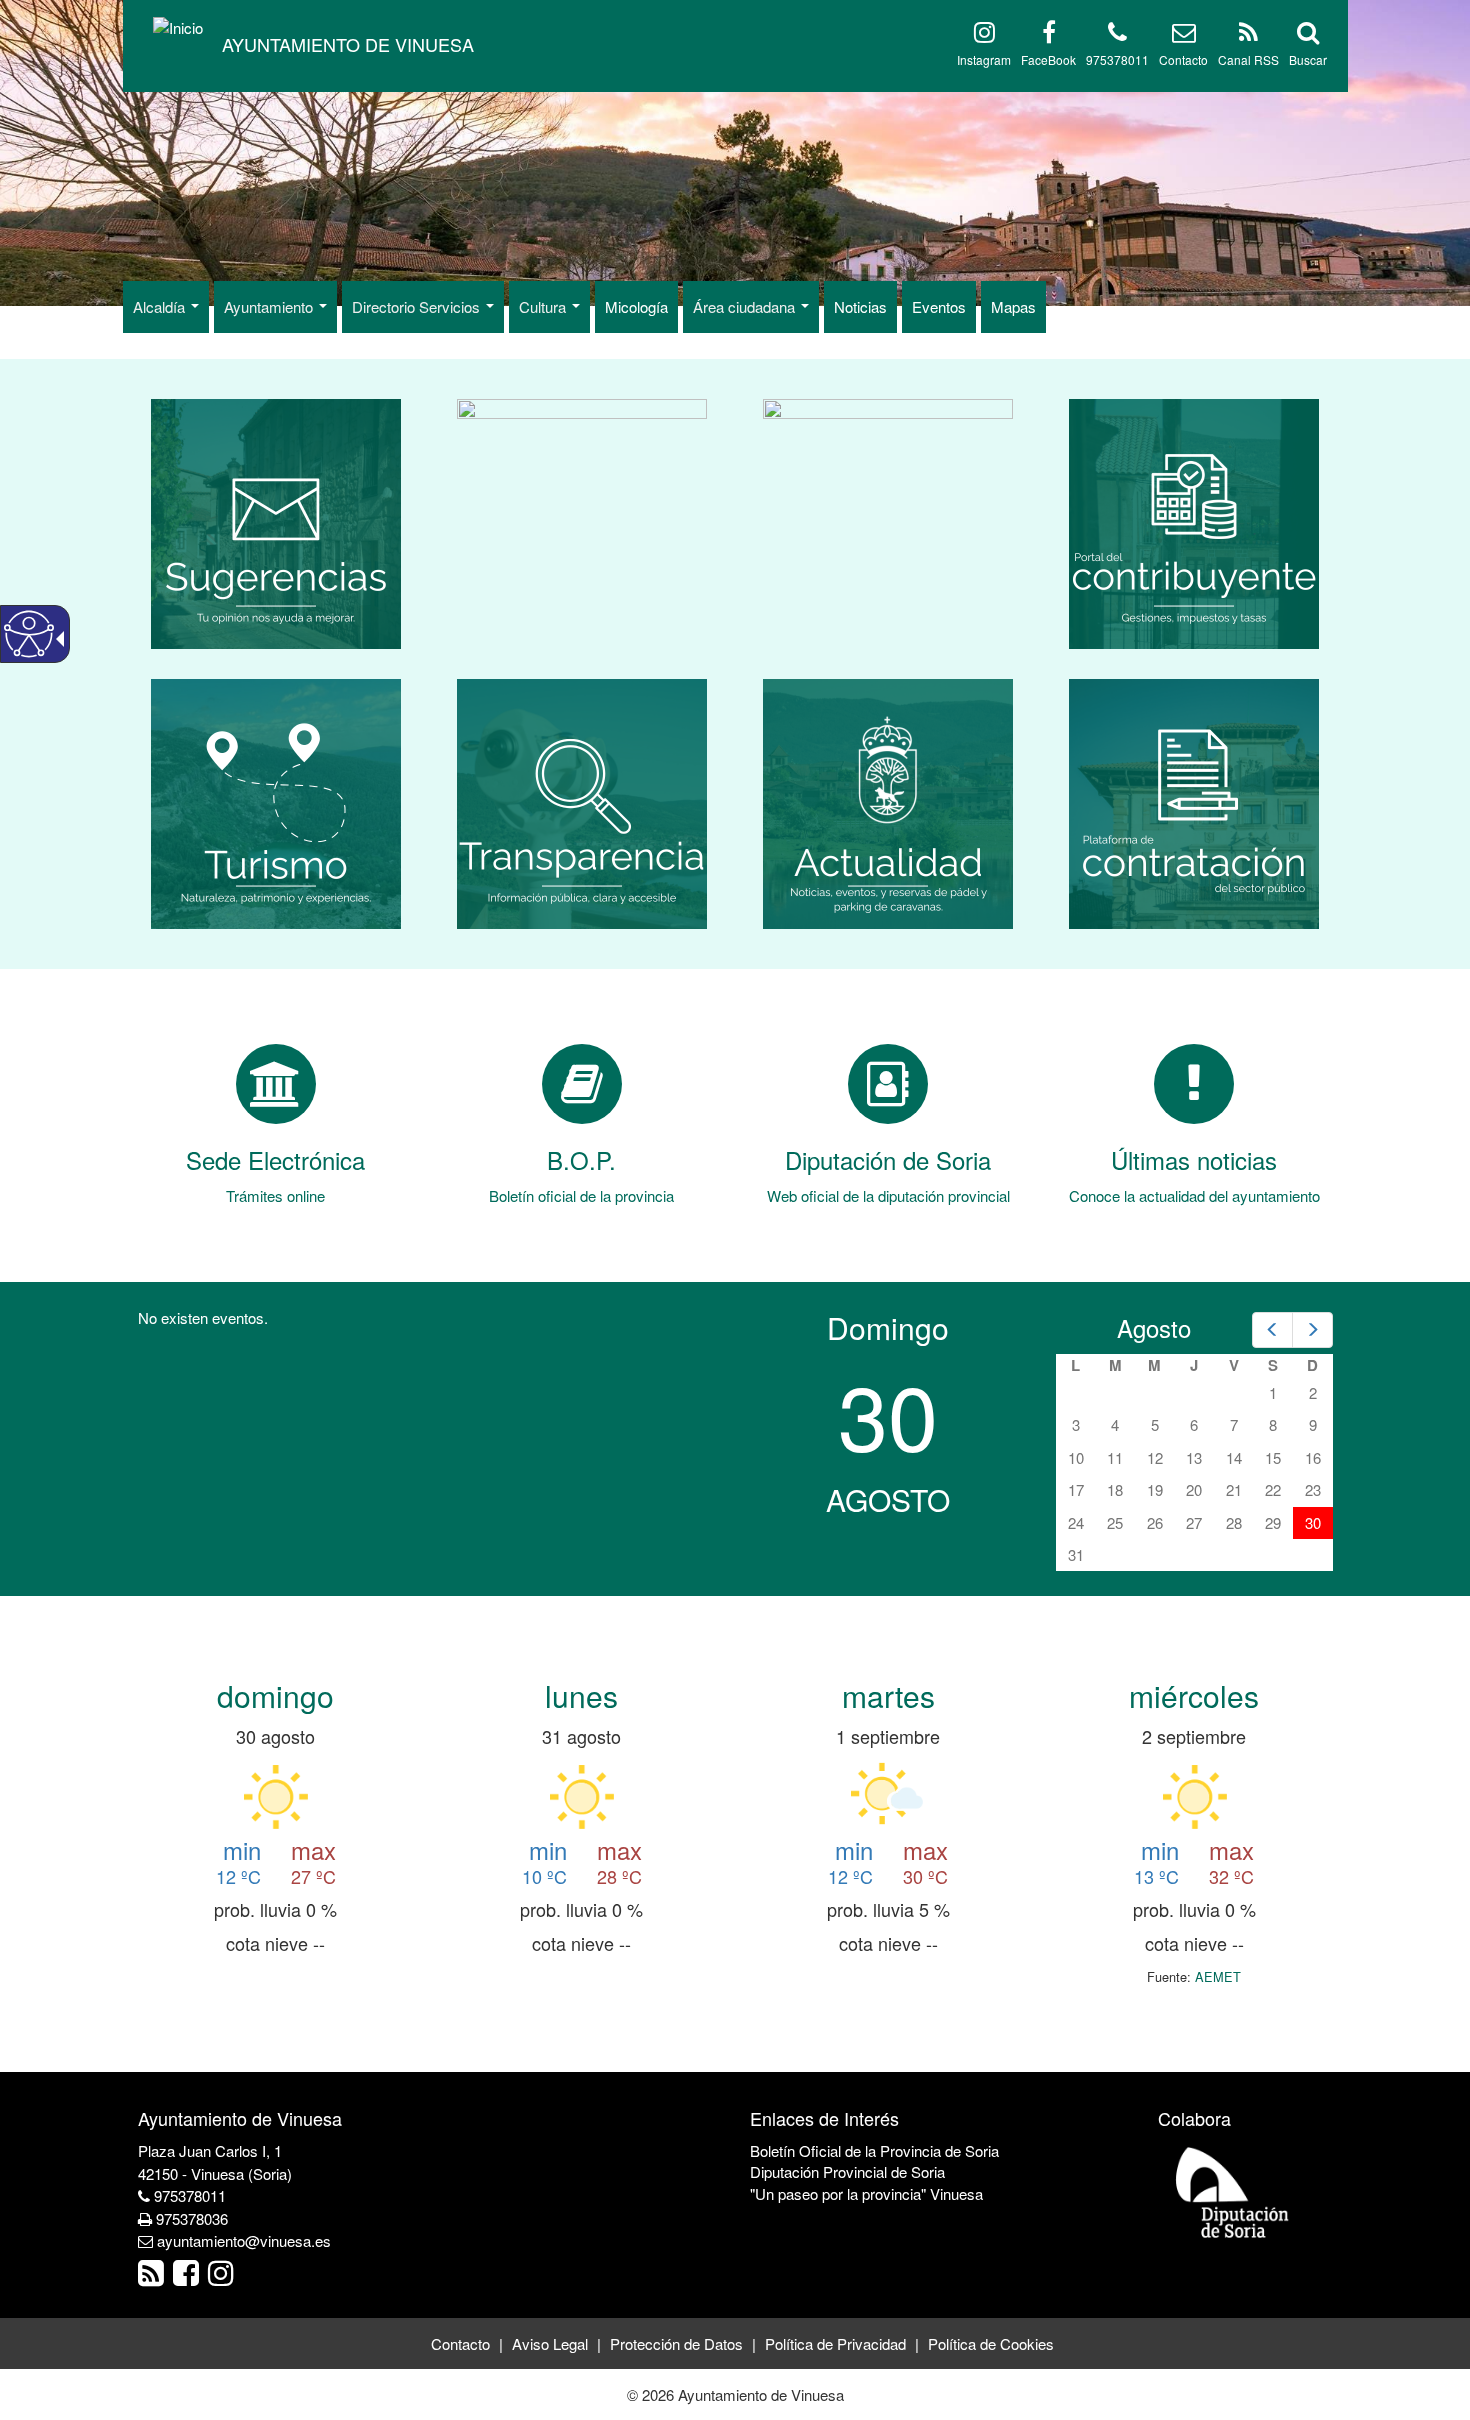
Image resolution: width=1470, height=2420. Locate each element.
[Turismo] (276, 801)
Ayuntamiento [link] (270, 306)
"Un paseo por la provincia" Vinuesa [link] (866, 2193)
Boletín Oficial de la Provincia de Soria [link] (874, 2150)
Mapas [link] (1013, 306)
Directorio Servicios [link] (418, 306)
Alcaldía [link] (161, 306)
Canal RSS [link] (1248, 59)
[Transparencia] (582, 801)
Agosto (1154, 1327)
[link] (348, 45)
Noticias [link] (860, 306)
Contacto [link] (1183, 59)
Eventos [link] (939, 306)
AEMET (1218, 1976)
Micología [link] (636, 306)
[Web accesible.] (29, 634)
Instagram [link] (984, 59)
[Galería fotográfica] (582, 521)
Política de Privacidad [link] (835, 2343)
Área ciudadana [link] (746, 306)
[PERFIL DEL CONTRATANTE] (1194, 801)
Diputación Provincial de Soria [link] (847, 2171)
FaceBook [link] (1048, 59)
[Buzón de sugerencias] (276, 521)
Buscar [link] (1308, 59)
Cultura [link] (544, 306)
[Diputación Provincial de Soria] (1233, 2191)
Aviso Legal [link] (550, 2343)
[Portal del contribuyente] (1194, 521)
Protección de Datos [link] (676, 2343)
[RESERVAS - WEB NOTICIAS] (888, 801)
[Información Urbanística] (888, 521)
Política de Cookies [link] (991, 2343)
